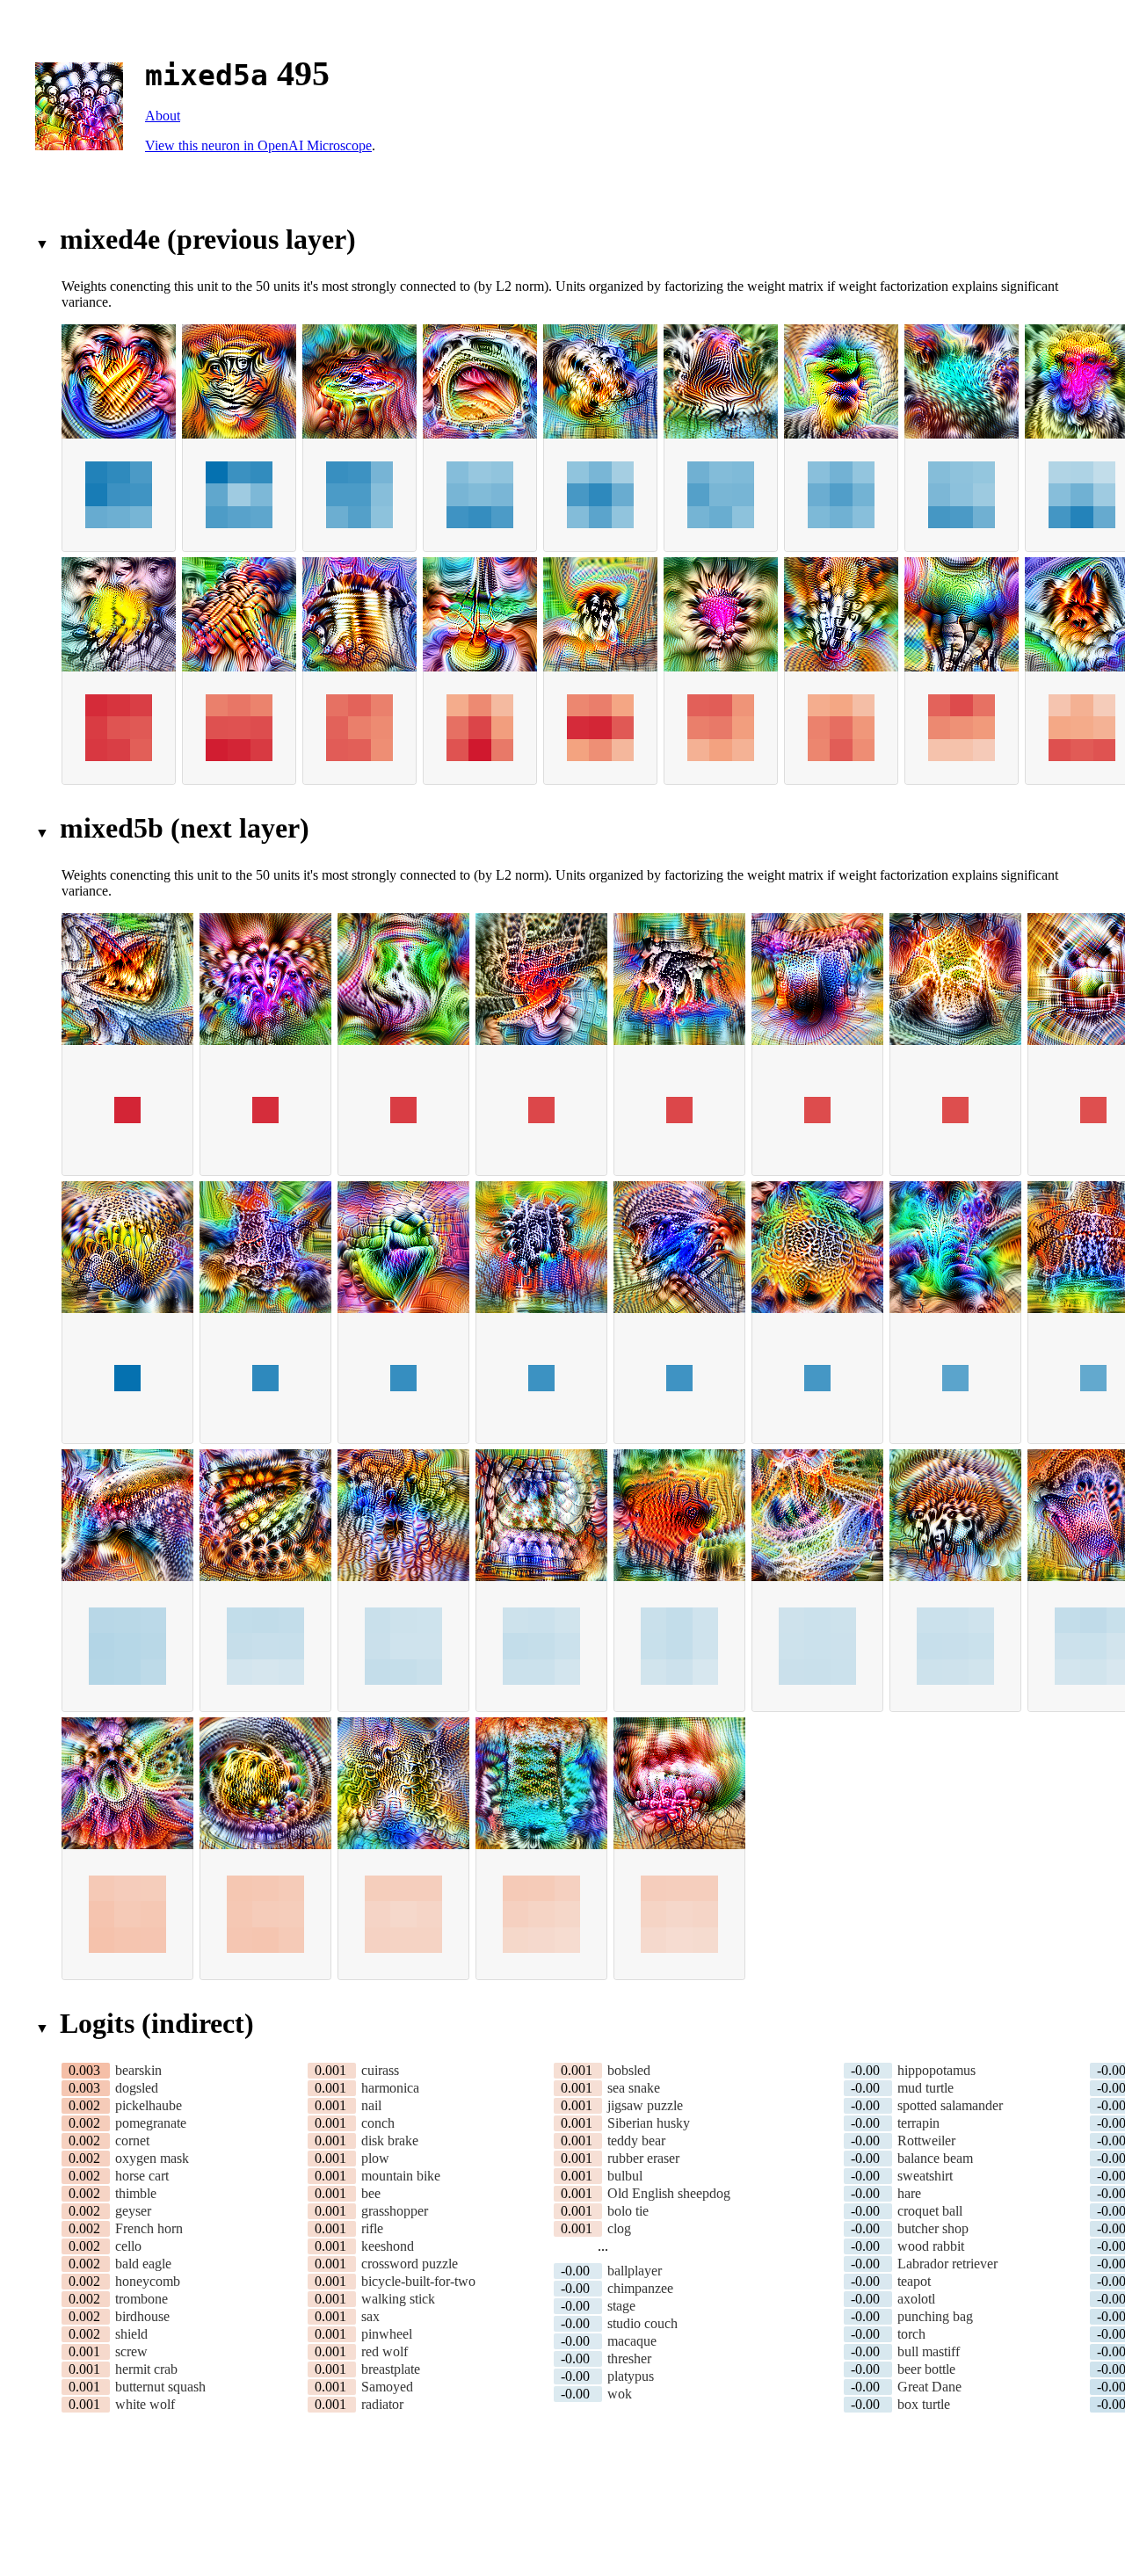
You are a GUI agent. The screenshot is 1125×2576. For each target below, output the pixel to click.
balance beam (935, 2158)
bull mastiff (929, 2351)
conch (378, 2123)
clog (619, 2228)
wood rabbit (931, 2246)
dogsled (137, 2088)
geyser (133, 2211)
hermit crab (146, 2369)
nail (371, 2105)
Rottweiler (926, 2141)
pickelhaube (149, 2105)
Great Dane (929, 2387)
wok (620, 2394)
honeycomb (148, 2281)
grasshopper (395, 2211)
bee (371, 2193)
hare (909, 2193)
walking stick (398, 2299)
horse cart (142, 2176)
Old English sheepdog (669, 2193)
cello (128, 2246)
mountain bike (401, 2176)
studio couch (642, 2323)
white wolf (145, 2404)
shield (131, 2334)
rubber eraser (643, 2158)
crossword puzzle (410, 2264)
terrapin (918, 2123)
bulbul (625, 2176)
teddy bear (636, 2141)
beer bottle (926, 2369)
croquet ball (930, 2211)
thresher (629, 2358)
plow (375, 2158)
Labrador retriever (947, 2264)
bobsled (629, 2070)
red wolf (385, 2351)
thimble (136, 2193)
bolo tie (628, 2211)
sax (370, 2316)
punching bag (935, 2316)
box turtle (924, 2404)
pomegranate (151, 2123)
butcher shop (933, 2228)
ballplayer (635, 2271)
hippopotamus (936, 2070)
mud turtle (925, 2088)
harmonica (390, 2088)
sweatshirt (925, 2176)
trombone (142, 2299)
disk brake (390, 2141)
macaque (632, 2341)
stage (621, 2306)
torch (911, 2334)
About (163, 116)
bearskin (138, 2070)
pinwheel (387, 2334)
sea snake (634, 2088)
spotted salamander (950, 2105)
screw (131, 2351)
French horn (149, 2228)
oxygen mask (152, 2158)
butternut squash (160, 2387)
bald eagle (143, 2264)
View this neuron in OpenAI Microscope (258, 145)
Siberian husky (649, 2123)
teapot (914, 2281)
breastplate (391, 2369)
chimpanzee (640, 2288)
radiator (382, 2404)
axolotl (916, 2299)
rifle (372, 2228)
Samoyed (387, 2387)
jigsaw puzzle (645, 2105)
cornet (132, 2141)
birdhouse (142, 2316)
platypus (631, 2376)
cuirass (380, 2070)
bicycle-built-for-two (418, 2281)
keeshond (388, 2246)
